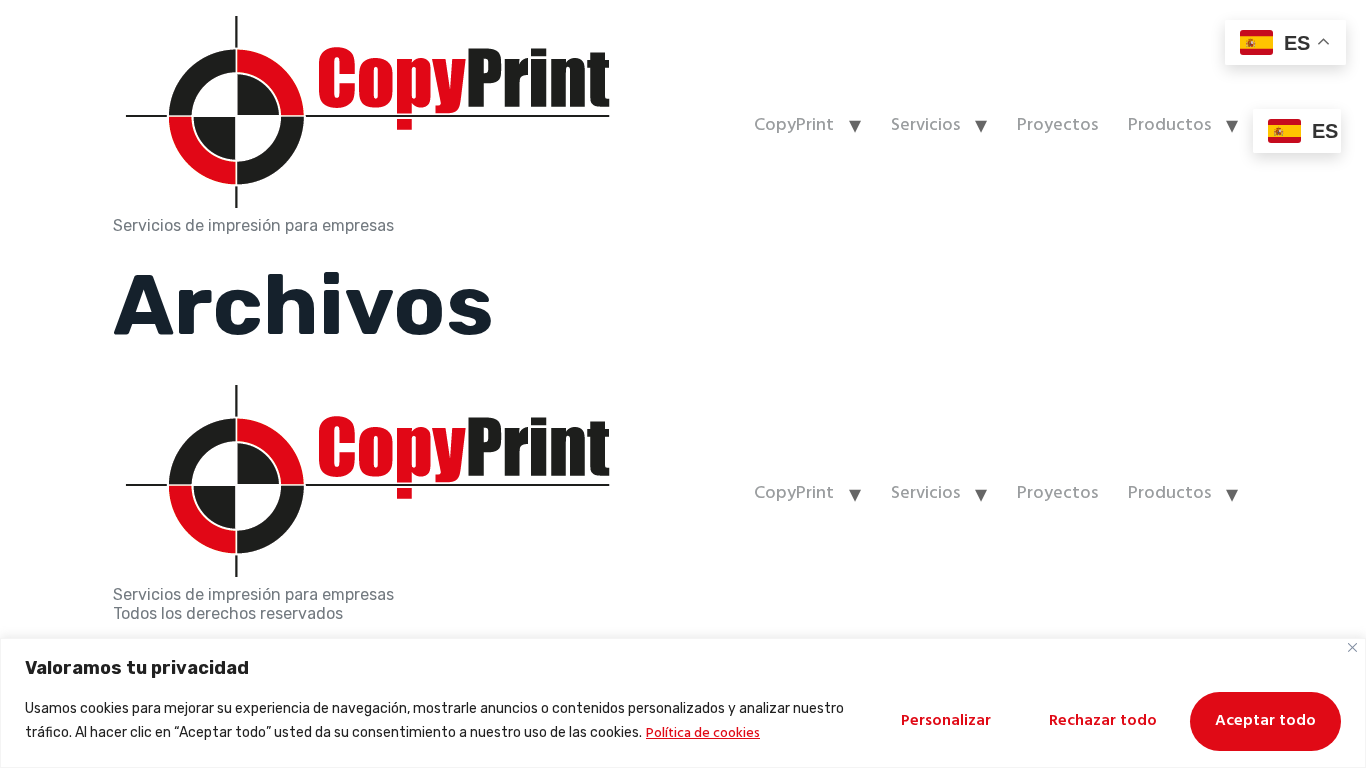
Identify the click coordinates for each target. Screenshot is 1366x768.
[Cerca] (1352, 647)
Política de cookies (703, 733)
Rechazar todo (1103, 721)
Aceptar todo (1265, 721)
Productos (1169, 125)
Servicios (925, 125)
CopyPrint (794, 125)
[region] (683, 703)
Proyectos (1057, 125)
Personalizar (946, 721)
